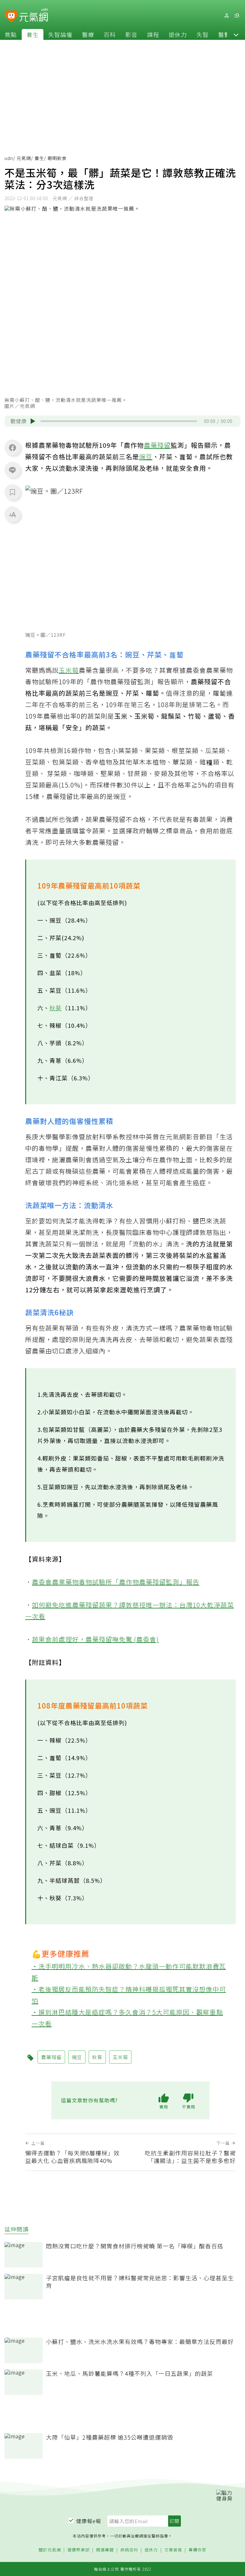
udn (9, 158)
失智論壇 (60, 34)
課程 (153, 34)
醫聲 (224, 34)
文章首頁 (173, 2550)
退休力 (178, 34)
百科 (110, 34)
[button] (236, 34)
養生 (33, 34)
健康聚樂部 (78, 2550)
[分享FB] (12, 447)
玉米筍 (69, 670)
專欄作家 (197, 2550)
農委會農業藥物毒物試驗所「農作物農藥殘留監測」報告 (116, 1582)
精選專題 (105, 2550)
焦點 (11, 34)
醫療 (88, 34)
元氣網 (24, 158)
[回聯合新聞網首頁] (11, 16)
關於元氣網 (50, 2550)
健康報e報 (89, 2521)
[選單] (237, 15)
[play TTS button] (33, 421)
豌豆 (146, 457)
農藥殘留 (157, 445)
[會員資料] (226, 15)
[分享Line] (12, 470)
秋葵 (56, 1008)
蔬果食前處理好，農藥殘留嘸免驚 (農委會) (95, 1639)
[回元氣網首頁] (34, 15)
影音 (131, 34)
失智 (203, 34)
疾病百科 (129, 2550)
